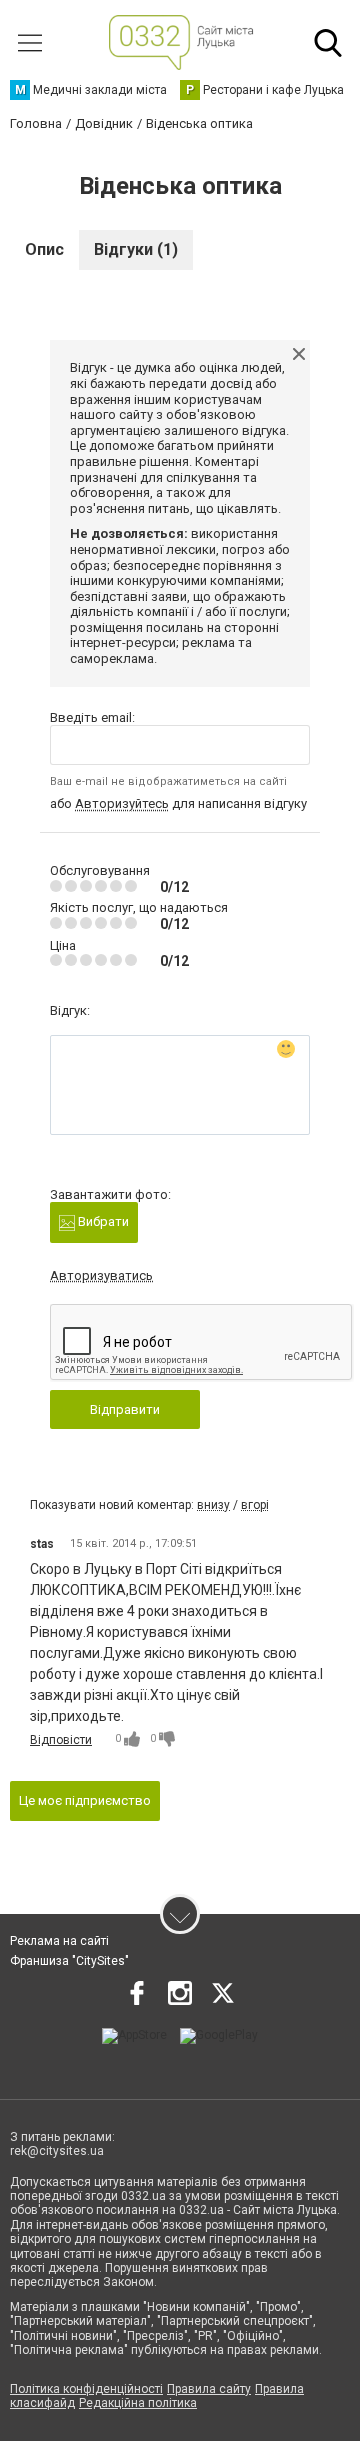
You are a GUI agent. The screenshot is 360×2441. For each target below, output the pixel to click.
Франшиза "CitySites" (69, 1961)
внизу (213, 1505)
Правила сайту (209, 2389)
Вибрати (102, 1221)
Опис (44, 249)
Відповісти (61, 1740)
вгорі (255, 1505)
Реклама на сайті (59, 1941)
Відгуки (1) (136, 249)
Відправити (125, 1409)
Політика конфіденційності (86, 2389)
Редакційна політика (138, 2403)
